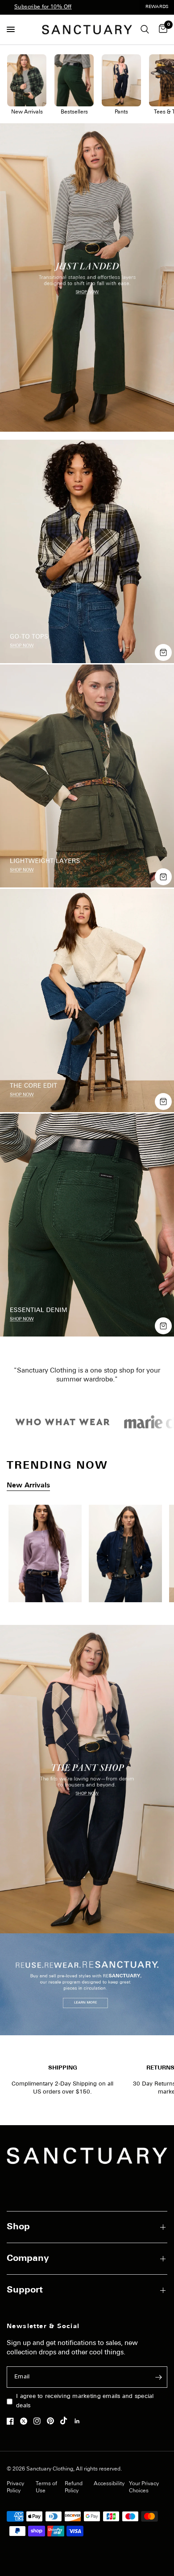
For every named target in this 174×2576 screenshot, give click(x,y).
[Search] (145, 30)
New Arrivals (28, 1486)
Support (25, 2290)
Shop (18, 2227)
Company (28, 2259)
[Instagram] (39, 2421)
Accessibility (109, 2484)
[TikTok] (66, 2421)
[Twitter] (26, 2421)
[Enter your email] (158, 2377)
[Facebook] (12, 2421)
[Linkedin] (79, 2421)
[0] (162, 30)
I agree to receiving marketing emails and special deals (85, 2401)
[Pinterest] (53, 2421)
